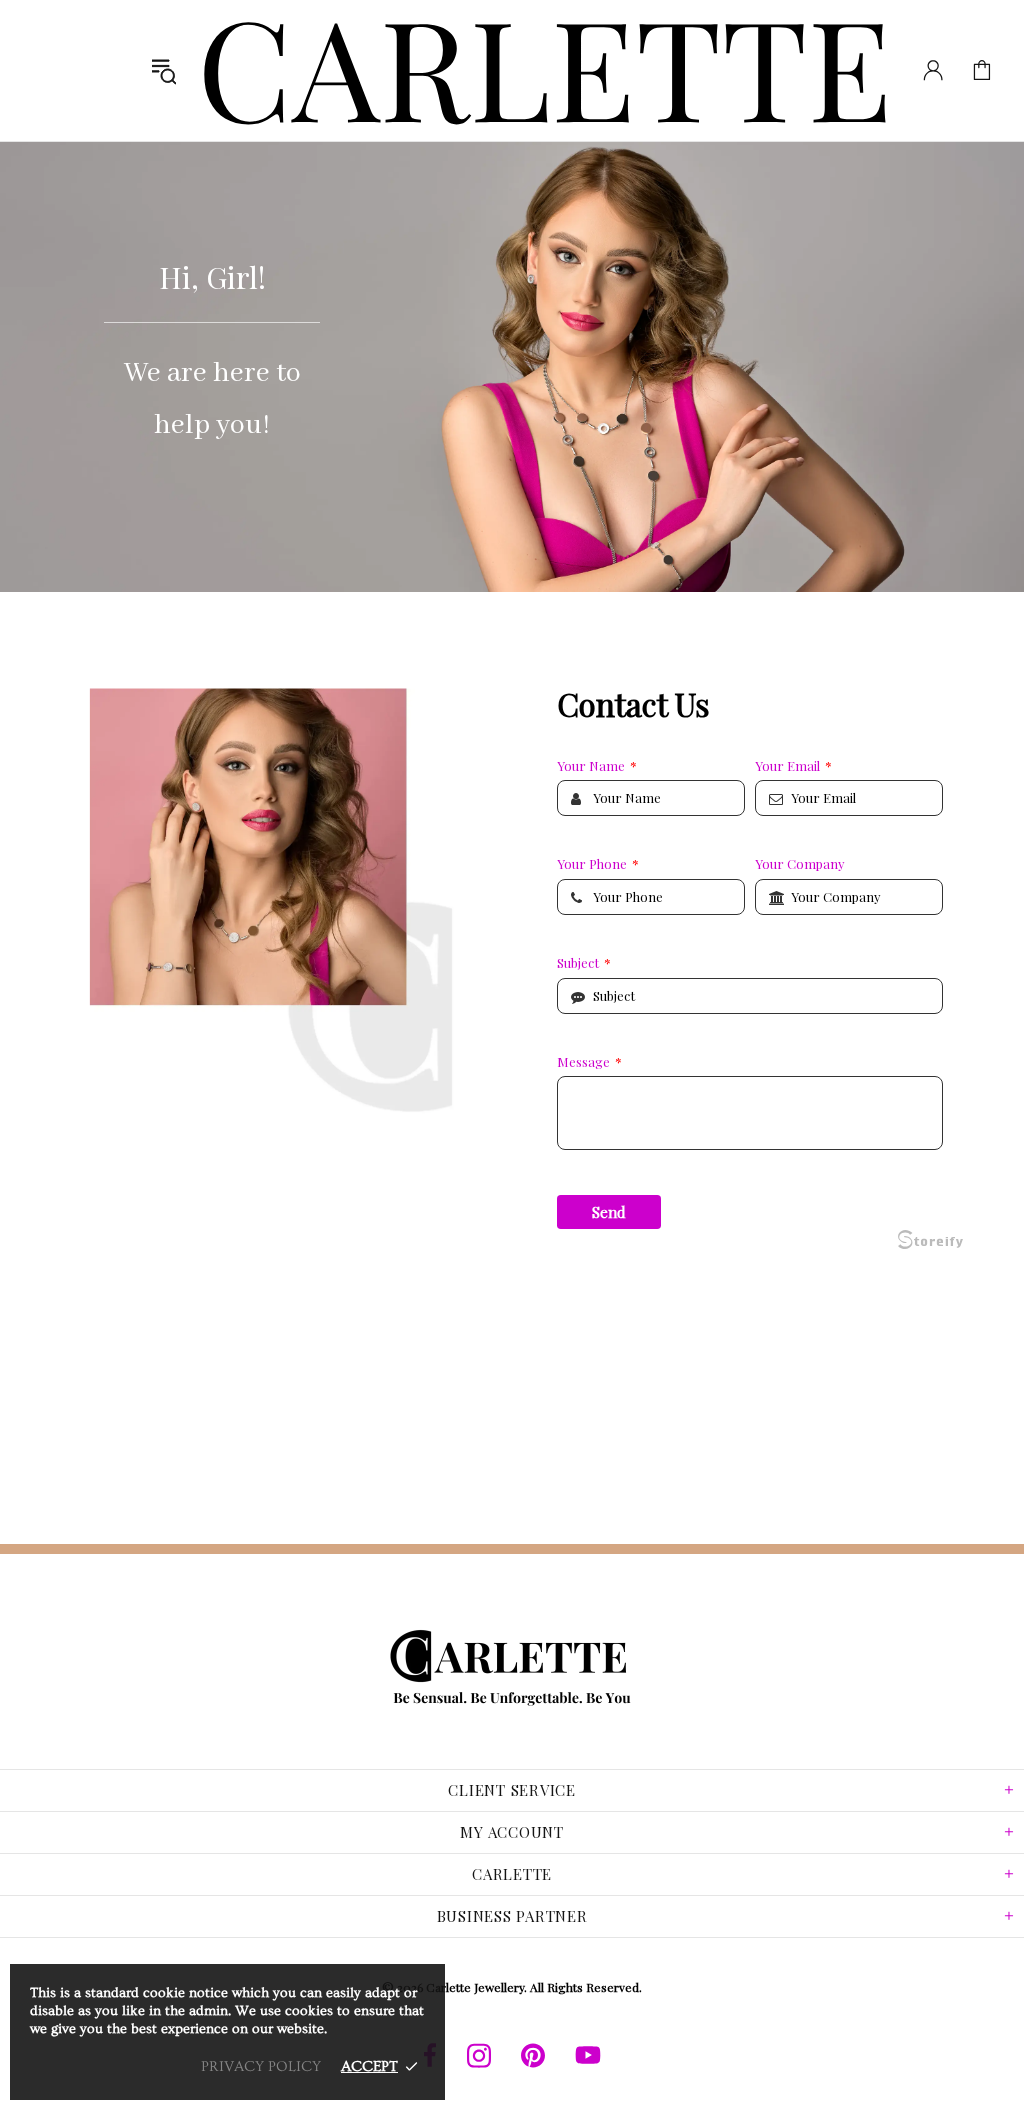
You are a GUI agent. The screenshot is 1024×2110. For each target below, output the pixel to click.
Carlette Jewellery (546, 70)
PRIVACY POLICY (261, 2066)
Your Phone (598, 864)
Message (589, 1062)
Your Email (793, 766)
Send (609, 1212)
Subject (584, 963)
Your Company (800, 864)
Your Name (597, 766)
